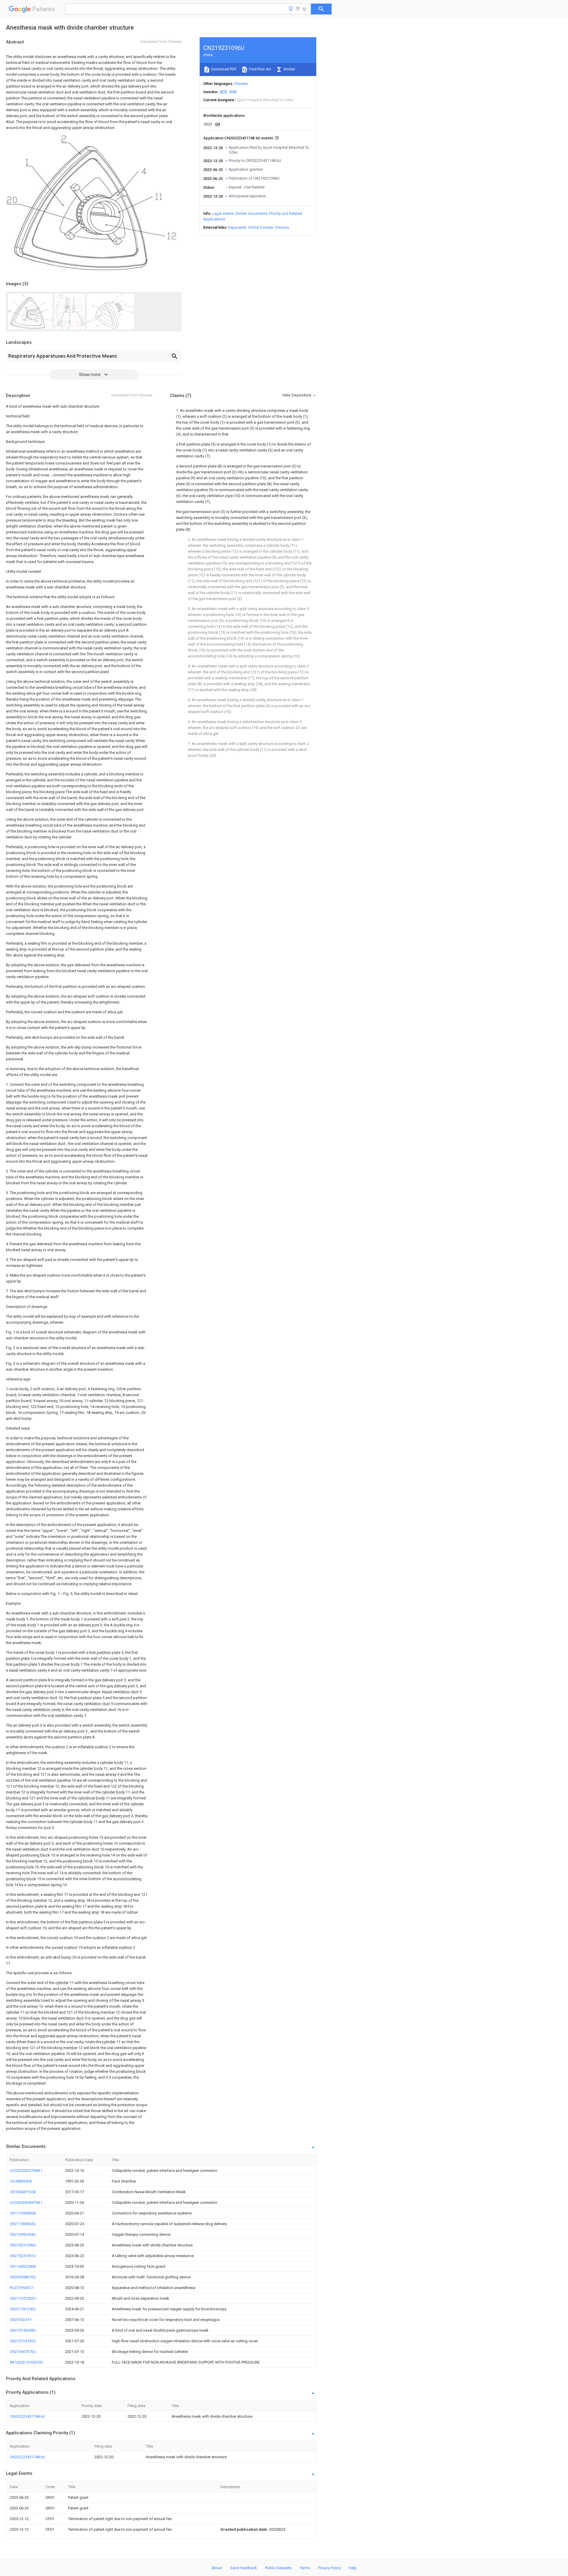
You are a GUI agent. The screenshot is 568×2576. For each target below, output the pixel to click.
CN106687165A (23, 2192)
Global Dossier (261, 227)
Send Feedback (244, 2568)
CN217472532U (23, 2298)
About (217, 2568)
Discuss (282, 227)
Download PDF (224, 69)
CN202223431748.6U (28, 2416)
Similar (289, 69)
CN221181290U (23, 2309)
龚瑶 (223, 92)
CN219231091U (23, 2256)
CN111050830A (23, 2213)
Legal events (223, 213)
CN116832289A (23, 2266)
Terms (305, 2568)
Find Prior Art (260, 69)
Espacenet (237, 227)
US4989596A (21, 2181)
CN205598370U (23, 2277)
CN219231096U (23, 2245)
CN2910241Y (21, 2320)
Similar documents (251, 213)
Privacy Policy (329, 2568)
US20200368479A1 (26, 2202)
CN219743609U (23, 2330)
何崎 (233, 92)
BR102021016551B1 (27, 2362)
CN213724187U (23, 2341)
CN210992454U (23, 2234)
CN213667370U (23, 2352)
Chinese (241, 84)
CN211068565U (23, 2224)
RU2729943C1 (22, 2288)
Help (353, 2568)
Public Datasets (278, 2568)
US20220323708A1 (26, 2171)
